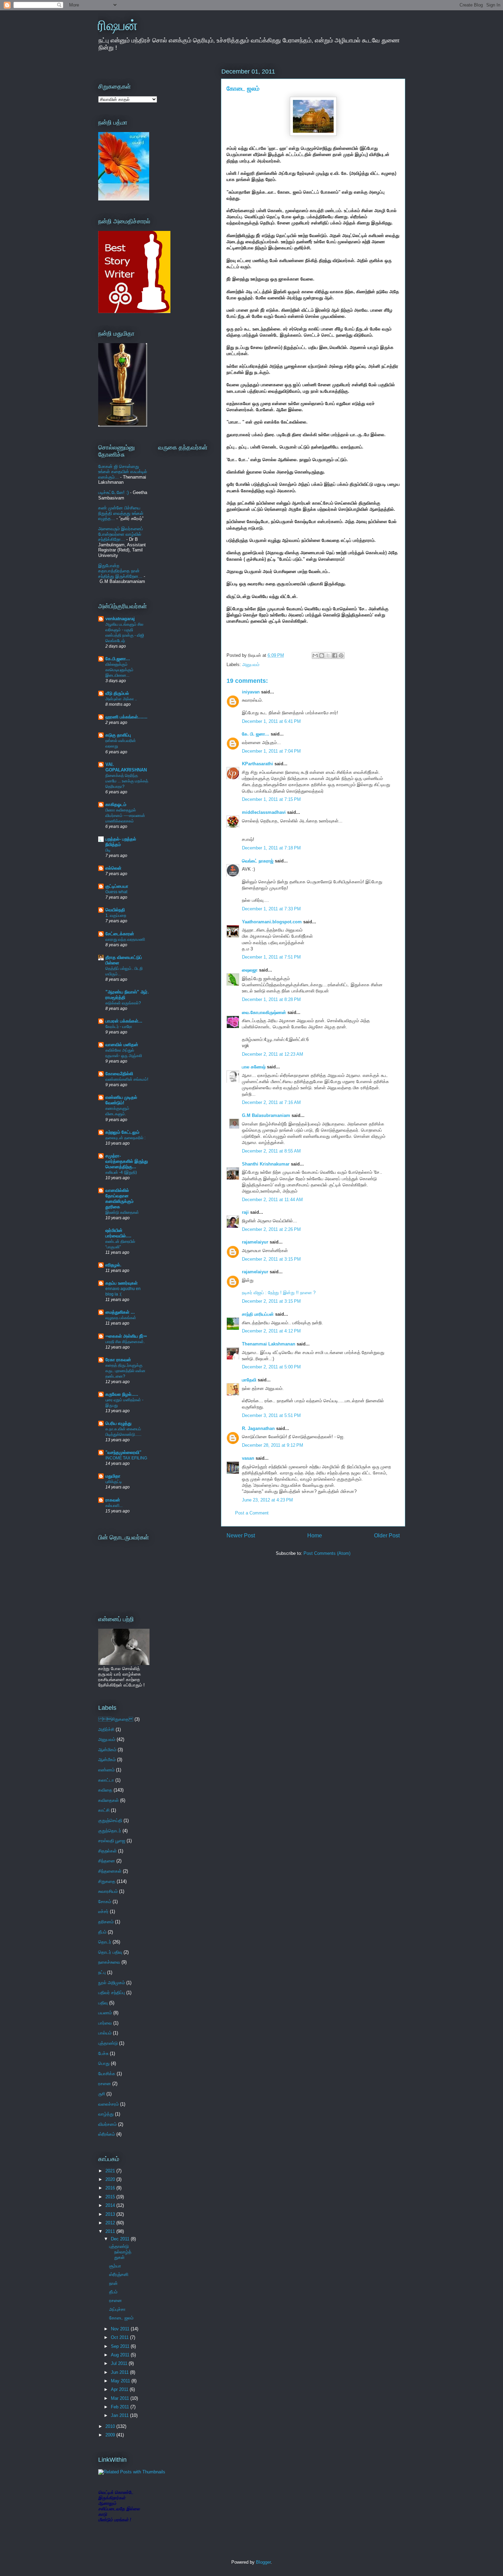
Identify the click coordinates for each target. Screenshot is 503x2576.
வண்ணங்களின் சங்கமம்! (127, 1079)
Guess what (116, 892)
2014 (111, 2205)
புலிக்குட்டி (114, 1482)
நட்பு (102, 1972)
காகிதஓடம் (116, 804)
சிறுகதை (116, 1719)
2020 (111, 2179)
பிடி (108, 850)
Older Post (387, 1536)
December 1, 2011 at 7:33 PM (271, 909)
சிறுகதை (107, 1881)
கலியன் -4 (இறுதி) (121, 1172)
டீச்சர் (103, 1911)
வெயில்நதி (115, 910)
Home (315, 1536)
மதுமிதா (113, 1476)
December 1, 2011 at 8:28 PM (271, 999)
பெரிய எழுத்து (118, 1423)
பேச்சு (103, 2053)
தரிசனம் (106, 1922)
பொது (104, 2063)
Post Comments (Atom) (327, 1553)
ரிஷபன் (118, 25)
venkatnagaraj (120, 619)
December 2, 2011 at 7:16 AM (271, 1102)
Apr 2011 (120, 2389)
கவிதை (105, 1790)
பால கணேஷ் (254, 1067)
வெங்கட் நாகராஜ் (258, 861)
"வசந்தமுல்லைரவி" (123, 1452)
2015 (111, 2197)
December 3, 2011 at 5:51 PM (271, 1415)
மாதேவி (249, 1380)
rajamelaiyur (255, 1242)
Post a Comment (252, 1513)
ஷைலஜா (250, 970)
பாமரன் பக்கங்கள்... (124, 1021)
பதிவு (103, 2003)
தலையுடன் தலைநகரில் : (125, 1138)
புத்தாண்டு (108, 2043)
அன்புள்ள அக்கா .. (121, 699)
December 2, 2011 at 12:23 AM (273, 1054)
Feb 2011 (121, 2407)
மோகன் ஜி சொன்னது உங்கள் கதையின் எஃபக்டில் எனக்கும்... (123, 472)
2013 (111, 2214)
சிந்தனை (107, 1861)
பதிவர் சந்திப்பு (112, 1993)
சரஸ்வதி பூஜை (112, 1841)
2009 (111, 2435)
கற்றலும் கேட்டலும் (122, 1132)
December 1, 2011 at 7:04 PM (271, 751)
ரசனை (105, 2084)
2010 (111, 2426)
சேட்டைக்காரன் (120, 934)
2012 (111, 2223)
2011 (111, 2231)
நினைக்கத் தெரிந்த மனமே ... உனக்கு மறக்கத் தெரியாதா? (127, 781)
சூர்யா (115, 2266)
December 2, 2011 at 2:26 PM (271, 1229)
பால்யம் (105, 2033)
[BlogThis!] (322, 655)
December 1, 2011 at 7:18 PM (271, 848)
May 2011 (121, 2381)
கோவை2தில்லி (119, 1074)
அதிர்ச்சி (106, 1729)
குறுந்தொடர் (110, 1831)
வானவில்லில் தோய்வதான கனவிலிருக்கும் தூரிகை (119, 1199)
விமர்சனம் (107, 2124)
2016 (111, 2188)
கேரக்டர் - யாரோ (119, 1027)
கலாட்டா (106, 1780)
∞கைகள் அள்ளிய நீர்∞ (126, 1336)
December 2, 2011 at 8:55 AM (271, 1151)
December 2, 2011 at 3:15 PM (271, 1259)
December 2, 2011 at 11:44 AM (272, 1200)
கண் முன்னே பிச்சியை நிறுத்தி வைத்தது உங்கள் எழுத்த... (121, 513)
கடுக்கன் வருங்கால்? (123, 1003)
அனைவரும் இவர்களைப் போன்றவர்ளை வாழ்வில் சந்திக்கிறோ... (121, 534)
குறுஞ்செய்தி (110, 1820)
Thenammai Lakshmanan (269, 1344)
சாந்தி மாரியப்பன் (258, 1314)
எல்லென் (113, 868)
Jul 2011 (120, 2363)
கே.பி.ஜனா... (118, 659)
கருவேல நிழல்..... (122, 1394)
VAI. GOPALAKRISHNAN (126, 767)
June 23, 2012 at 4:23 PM (267, 1500)
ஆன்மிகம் (107, 1750)
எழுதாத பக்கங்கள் (121, 1318)
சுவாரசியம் (108, 1891)
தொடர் (105, 1942)
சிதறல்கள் (107, 1851)
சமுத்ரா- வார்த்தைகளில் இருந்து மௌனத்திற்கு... (127, 1161)
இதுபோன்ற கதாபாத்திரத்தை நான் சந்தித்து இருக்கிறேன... (120, 571)
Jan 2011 (120, 2415)
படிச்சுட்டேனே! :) (113, 492)
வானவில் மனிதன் (122, 1045)
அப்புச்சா (117, 2309)
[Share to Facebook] (335, 655)
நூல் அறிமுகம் (112, 1983)
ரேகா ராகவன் (118, 1360)
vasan (248, 1458)
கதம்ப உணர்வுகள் (121, 1283)
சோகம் (105, 1902)
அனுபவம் (251, 665)
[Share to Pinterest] (341, 655)
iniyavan (251, 692)
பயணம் (105, 2013)
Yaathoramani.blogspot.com (272, 922)
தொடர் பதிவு (110, 1952)
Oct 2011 (120, 2337)
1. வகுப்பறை (116, 915)
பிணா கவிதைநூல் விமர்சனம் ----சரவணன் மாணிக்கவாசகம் (125, 816)
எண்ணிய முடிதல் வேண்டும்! (121, 1100)
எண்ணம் (106, 1770)
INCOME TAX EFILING (126, 1458)
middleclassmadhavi (264, 812)
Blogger (263, 2562)
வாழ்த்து (106, 2114)
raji (245, 1212)
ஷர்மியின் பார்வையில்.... (118, 1233)
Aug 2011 (121, 2355)
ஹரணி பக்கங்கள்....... (126, 717)
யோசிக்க (107, 2074)
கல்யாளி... (114, 1506)
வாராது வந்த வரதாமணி (125, 939)
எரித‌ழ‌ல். (113, 1265)
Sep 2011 (121, 2346)
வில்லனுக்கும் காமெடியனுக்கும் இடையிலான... (119, 670)
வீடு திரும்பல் (117, 693)
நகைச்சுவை (109, 1962)
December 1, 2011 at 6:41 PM (271, 721)
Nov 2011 (121, 2329)
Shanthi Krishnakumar (266, 1164)
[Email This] (315, 655)
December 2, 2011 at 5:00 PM (271, 1367)
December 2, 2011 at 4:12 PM (271, 1331)
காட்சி (104, 1810)
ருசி (102, 2094)
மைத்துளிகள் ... (120, 1312)
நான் (113, 2283)
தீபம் (102, 1932)
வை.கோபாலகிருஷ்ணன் (264, 1012)
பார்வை (105, 2023)
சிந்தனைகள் (110, 1871)
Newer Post (241, 1536)
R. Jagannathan (258, 1428)
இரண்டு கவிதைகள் (122, 1212)
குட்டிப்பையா (117, 886)
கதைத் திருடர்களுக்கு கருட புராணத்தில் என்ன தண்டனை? (125, 1371)
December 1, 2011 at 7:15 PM (271, 799)
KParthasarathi (257, 764)
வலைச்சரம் (108, 2104)
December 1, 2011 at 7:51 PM (271, 957)
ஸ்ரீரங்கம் (107, 2134)
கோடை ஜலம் (243, 89)
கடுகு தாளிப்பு (118, 735)
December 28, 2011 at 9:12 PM (273, 1445)
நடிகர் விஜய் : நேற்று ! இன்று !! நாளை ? (279, 1293)
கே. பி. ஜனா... (256, 734)
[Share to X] (328, 655)
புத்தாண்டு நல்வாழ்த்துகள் (120, 2252)
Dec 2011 (121, 2239)
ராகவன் (113, 1500)
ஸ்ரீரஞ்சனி (119, 2274)
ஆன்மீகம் (107, 1760)
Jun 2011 (120, 2372)
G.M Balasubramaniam (266, 1115)
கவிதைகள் (108, 1800)
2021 (111, 2171)
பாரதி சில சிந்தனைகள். (125, 1342)
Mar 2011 (121, 2398)
